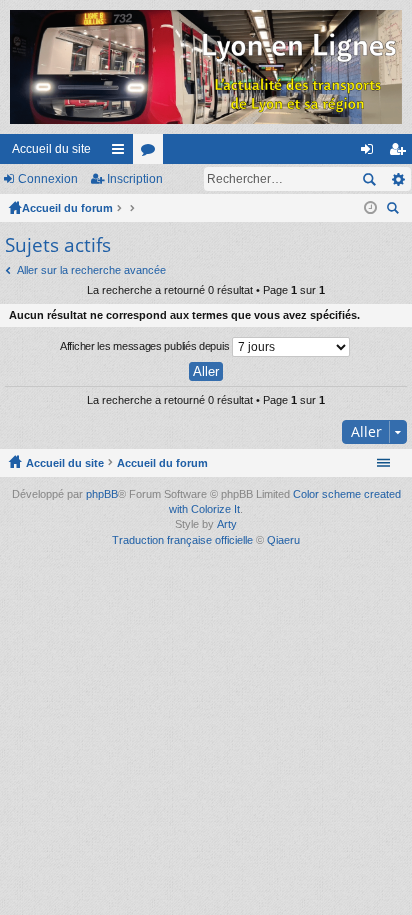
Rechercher (369, 179)
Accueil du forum (67, 208)
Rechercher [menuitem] (395, 210)
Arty (227, 524)
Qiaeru (283, 540)
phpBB (102, 494)
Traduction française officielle (182, 540)
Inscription (135, 179)
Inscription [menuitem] (401, 153)
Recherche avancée (397, 179)
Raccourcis (122, 153)
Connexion (48, 179)
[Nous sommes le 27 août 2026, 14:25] (370, 208)
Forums (152, 153)
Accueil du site (51, 149)
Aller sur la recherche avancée (91, 270)
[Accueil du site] (206, 67)
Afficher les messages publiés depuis (146, 346)
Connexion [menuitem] (371, 153)
